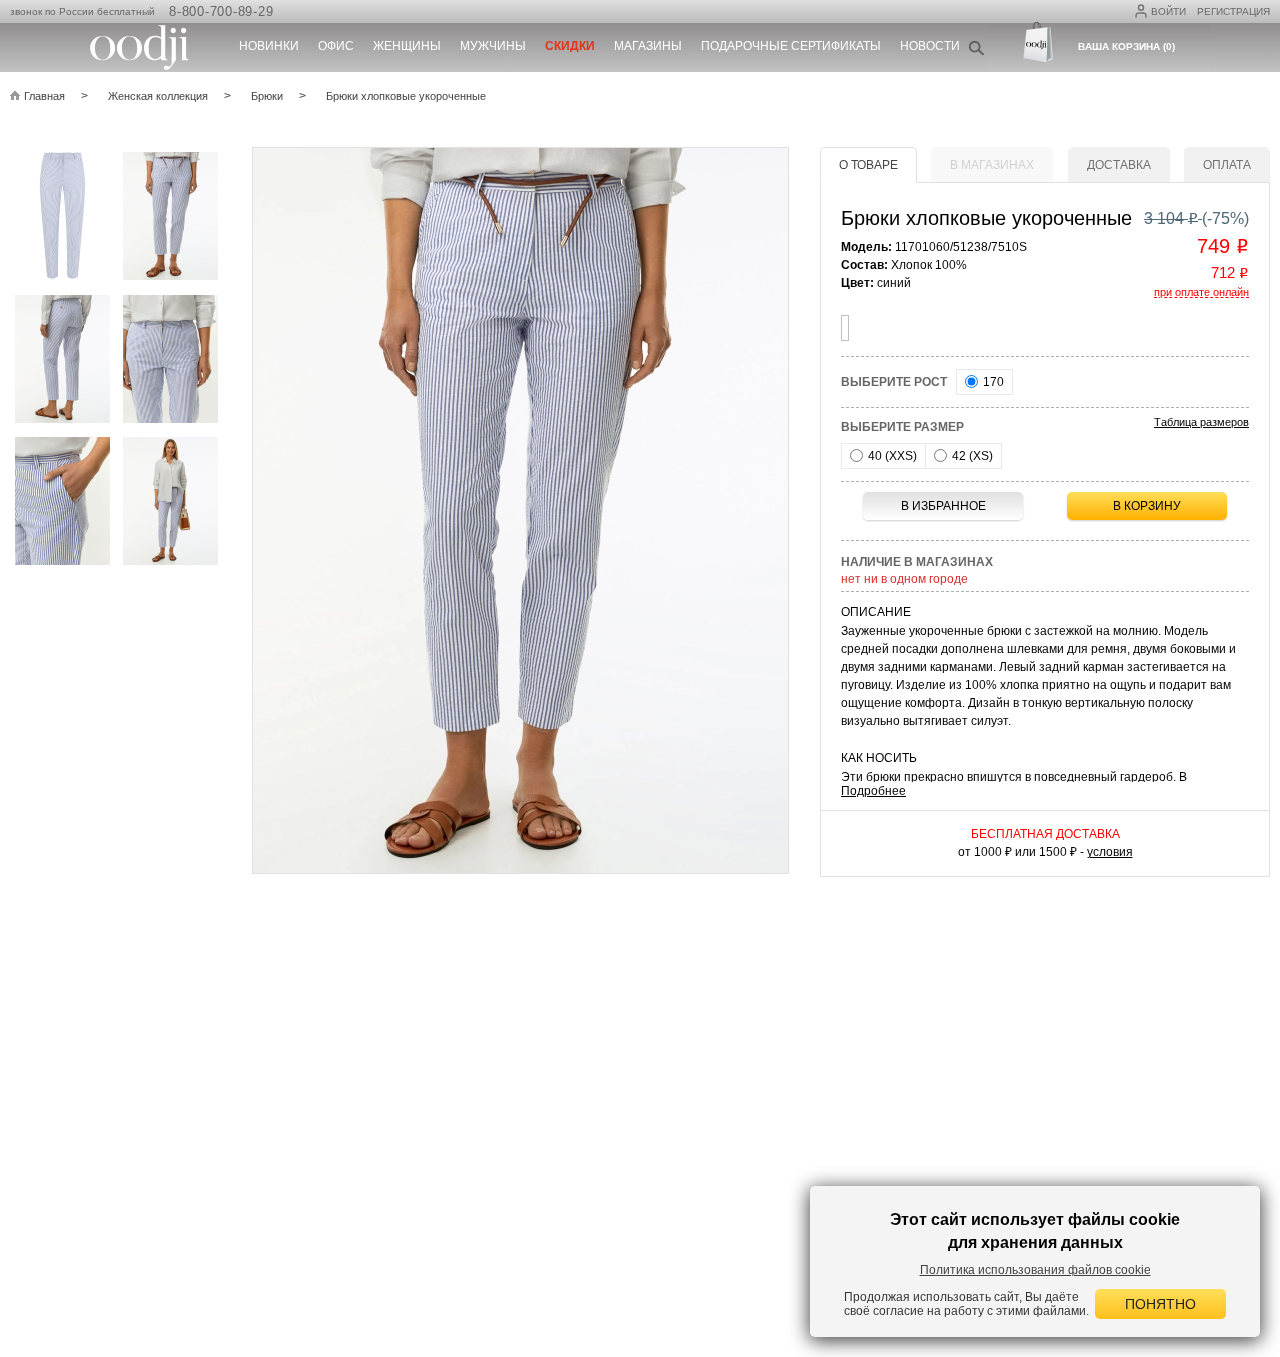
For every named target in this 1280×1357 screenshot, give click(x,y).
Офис (336, 46)
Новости (930, 46)
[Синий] (845, 328)
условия (1110, 852)
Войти (1168, 11)
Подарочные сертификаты (791, 46)
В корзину (1147, 506)
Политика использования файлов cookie (1035, 1270)
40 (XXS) (891, 456)
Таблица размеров (1201, 422)
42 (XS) (971, 456)
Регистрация (1233, 11)
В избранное (943, 506)
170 (992, 382)
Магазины (648, 46)
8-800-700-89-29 (221, 11)
